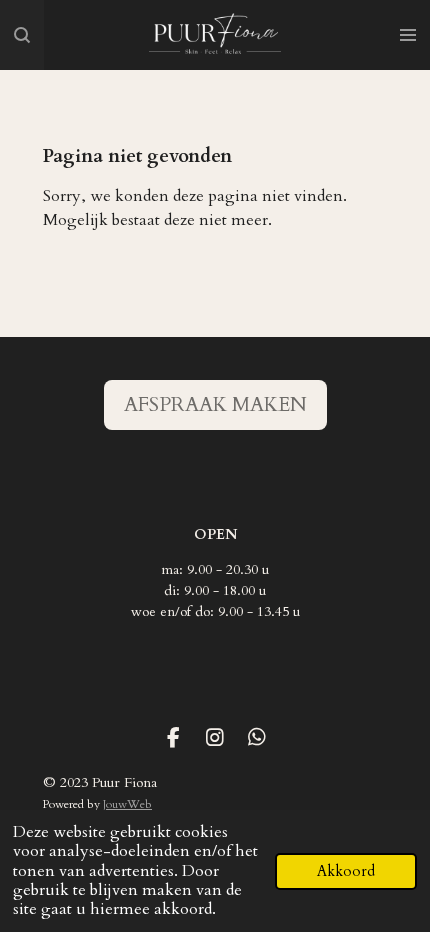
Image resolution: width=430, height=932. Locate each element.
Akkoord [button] (346, 871)
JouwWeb (127, 804)
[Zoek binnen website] (22, 35)
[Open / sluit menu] (408, 35)
